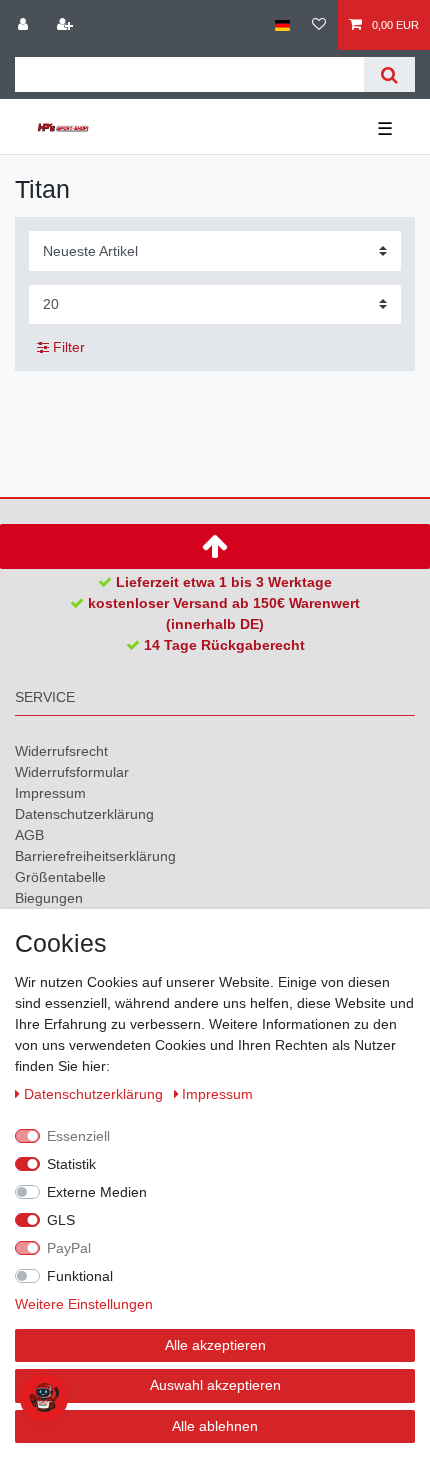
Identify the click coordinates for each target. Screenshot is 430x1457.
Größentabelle (60, 877)
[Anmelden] (25, 25)
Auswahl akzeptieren (215, 1385)
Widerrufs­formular (72, 772)
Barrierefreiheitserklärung (95, 856)
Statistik (71, 1164)
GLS (61, 1220)
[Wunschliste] (319, 25)
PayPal (69, 1248)
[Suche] (389, 74)
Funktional (80, 1276)
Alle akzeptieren (215, 1345)
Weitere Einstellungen (84, 1304)
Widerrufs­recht (61, 751)
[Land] (282, 25)
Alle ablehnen (215, 1426)
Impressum (50, 793)
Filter (67, 347)
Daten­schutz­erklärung (84, 814)
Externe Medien (97, 1192)
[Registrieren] (67, 25)
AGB (29, 835)
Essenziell (78, 1136)
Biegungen (49, 898)
